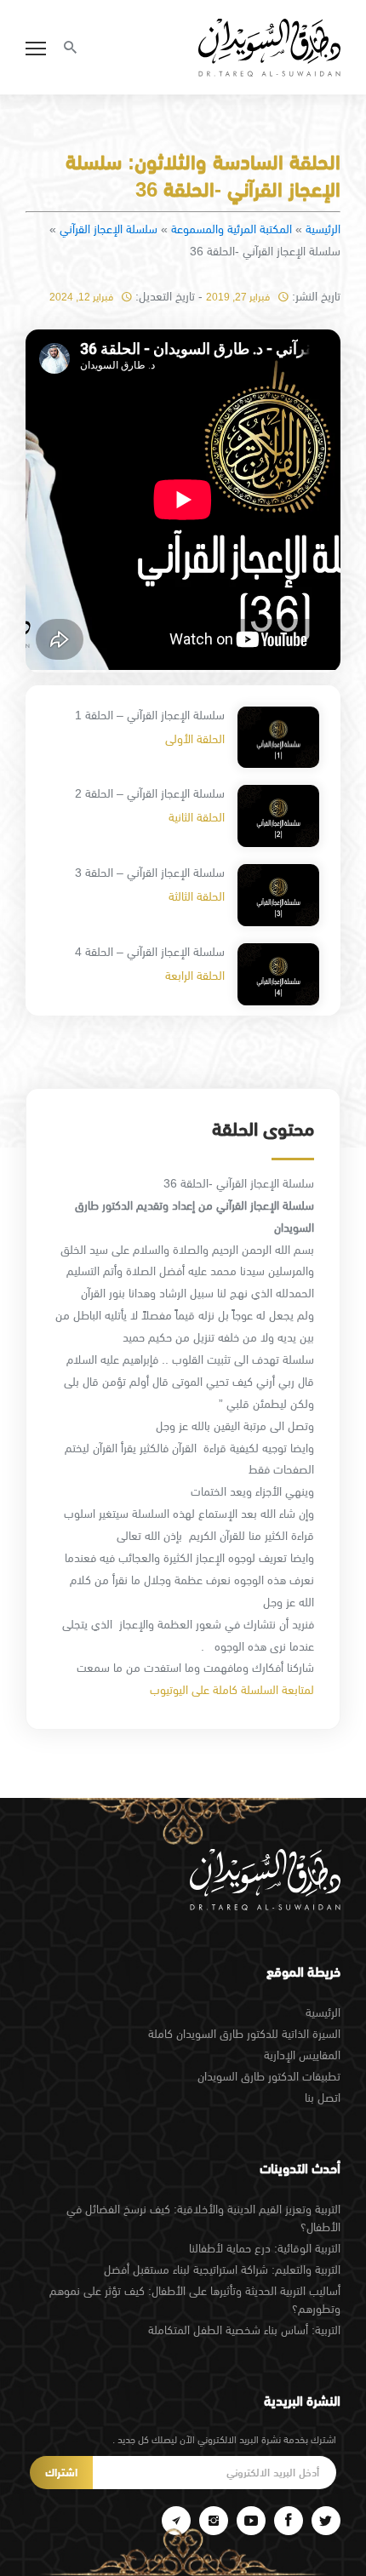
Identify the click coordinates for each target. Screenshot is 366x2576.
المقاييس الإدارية (302, 2055)
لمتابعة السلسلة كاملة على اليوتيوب (232, 1690)
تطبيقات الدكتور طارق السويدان (269, 2076)
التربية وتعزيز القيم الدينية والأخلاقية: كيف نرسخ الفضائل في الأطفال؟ (203, 2218)
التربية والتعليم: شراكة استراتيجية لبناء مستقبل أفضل (222, 2270)
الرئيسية (323, 229)
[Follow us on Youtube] (251, 2521)
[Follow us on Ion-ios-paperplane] (176, 2521)
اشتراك (61, 2473)
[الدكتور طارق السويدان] (269, 48)
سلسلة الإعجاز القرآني (109, 229)
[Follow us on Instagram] (214, 2521)
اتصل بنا (323, 2098)
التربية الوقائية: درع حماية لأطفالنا (265, 2248)
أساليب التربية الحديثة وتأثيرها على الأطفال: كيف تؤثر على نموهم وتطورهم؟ (195, 2300)
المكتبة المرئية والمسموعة (232, 229)
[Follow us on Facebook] (289, 2521)
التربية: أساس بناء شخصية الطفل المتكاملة (244, 2330)
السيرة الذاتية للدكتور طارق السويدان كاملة (244, 2034)
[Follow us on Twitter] (326, 2521)
